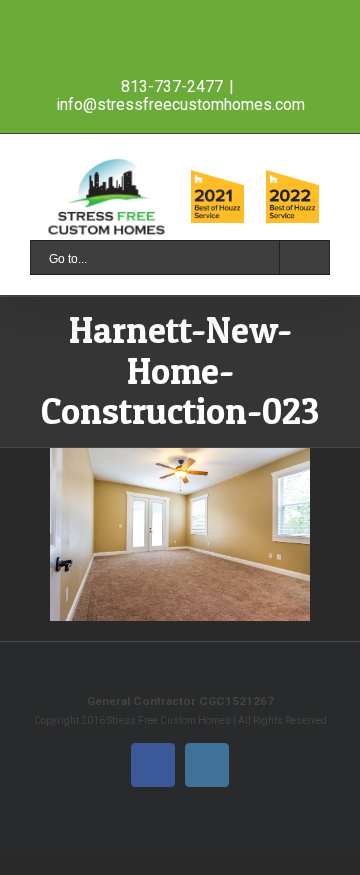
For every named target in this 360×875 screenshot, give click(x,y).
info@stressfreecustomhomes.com (180, 104)
